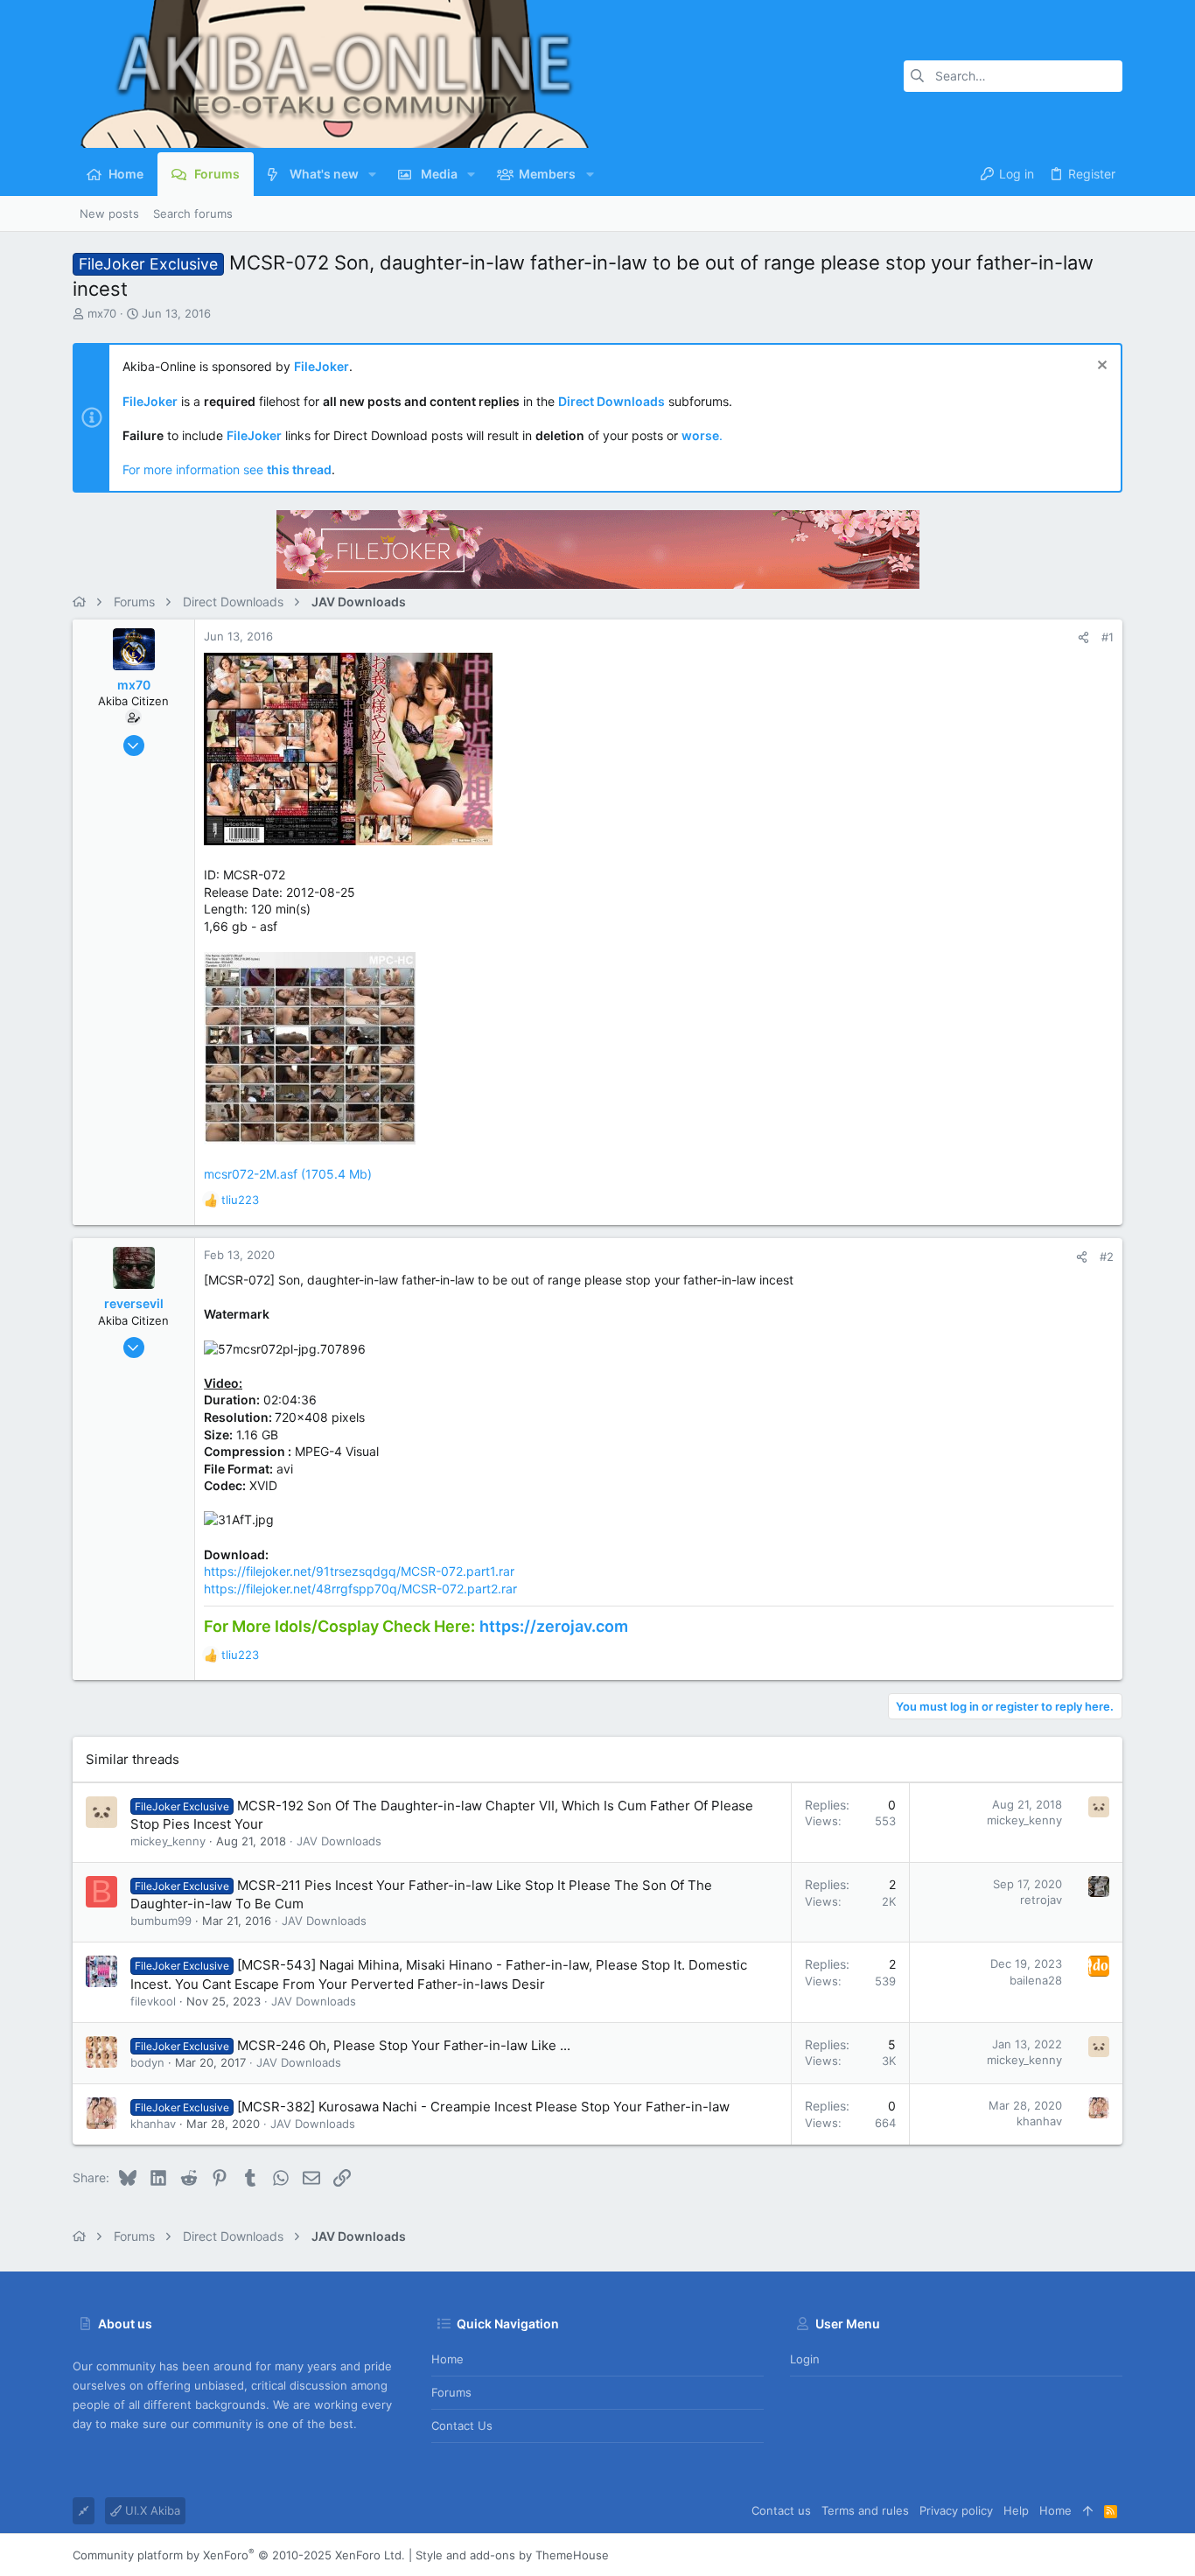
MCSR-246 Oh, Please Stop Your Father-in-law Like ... (404, 2045)
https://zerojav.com (554, 1626)
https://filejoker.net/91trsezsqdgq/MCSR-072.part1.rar (359, 1571)
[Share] (1083, 637)
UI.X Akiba (151, 2510)
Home (447, 2359)
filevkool (153, 2001)
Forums (451, 2392)
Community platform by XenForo (239, 2555)
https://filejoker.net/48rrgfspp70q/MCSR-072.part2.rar (360, 1589)
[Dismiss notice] (1100, 367)
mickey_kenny (168, 1841)
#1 (1108, 637)
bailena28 (1036, 1980)
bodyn (147, 2062)
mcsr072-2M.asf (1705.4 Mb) (288, 1174)
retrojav (1041, 1900)
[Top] (1088, 2510)
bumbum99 (161, 1921)
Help (1016, 2510)
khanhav (153, 2124)
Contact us (462, 2425)
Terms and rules (865, 2510)
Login (805, 2359)
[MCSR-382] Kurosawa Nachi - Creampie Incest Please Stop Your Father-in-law (483, 2107)
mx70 (102, 313)
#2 (1107, 1256)
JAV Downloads (339, 1841)
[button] (372, 174)
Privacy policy (956, 2510)
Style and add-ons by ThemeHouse (512, 2555)
